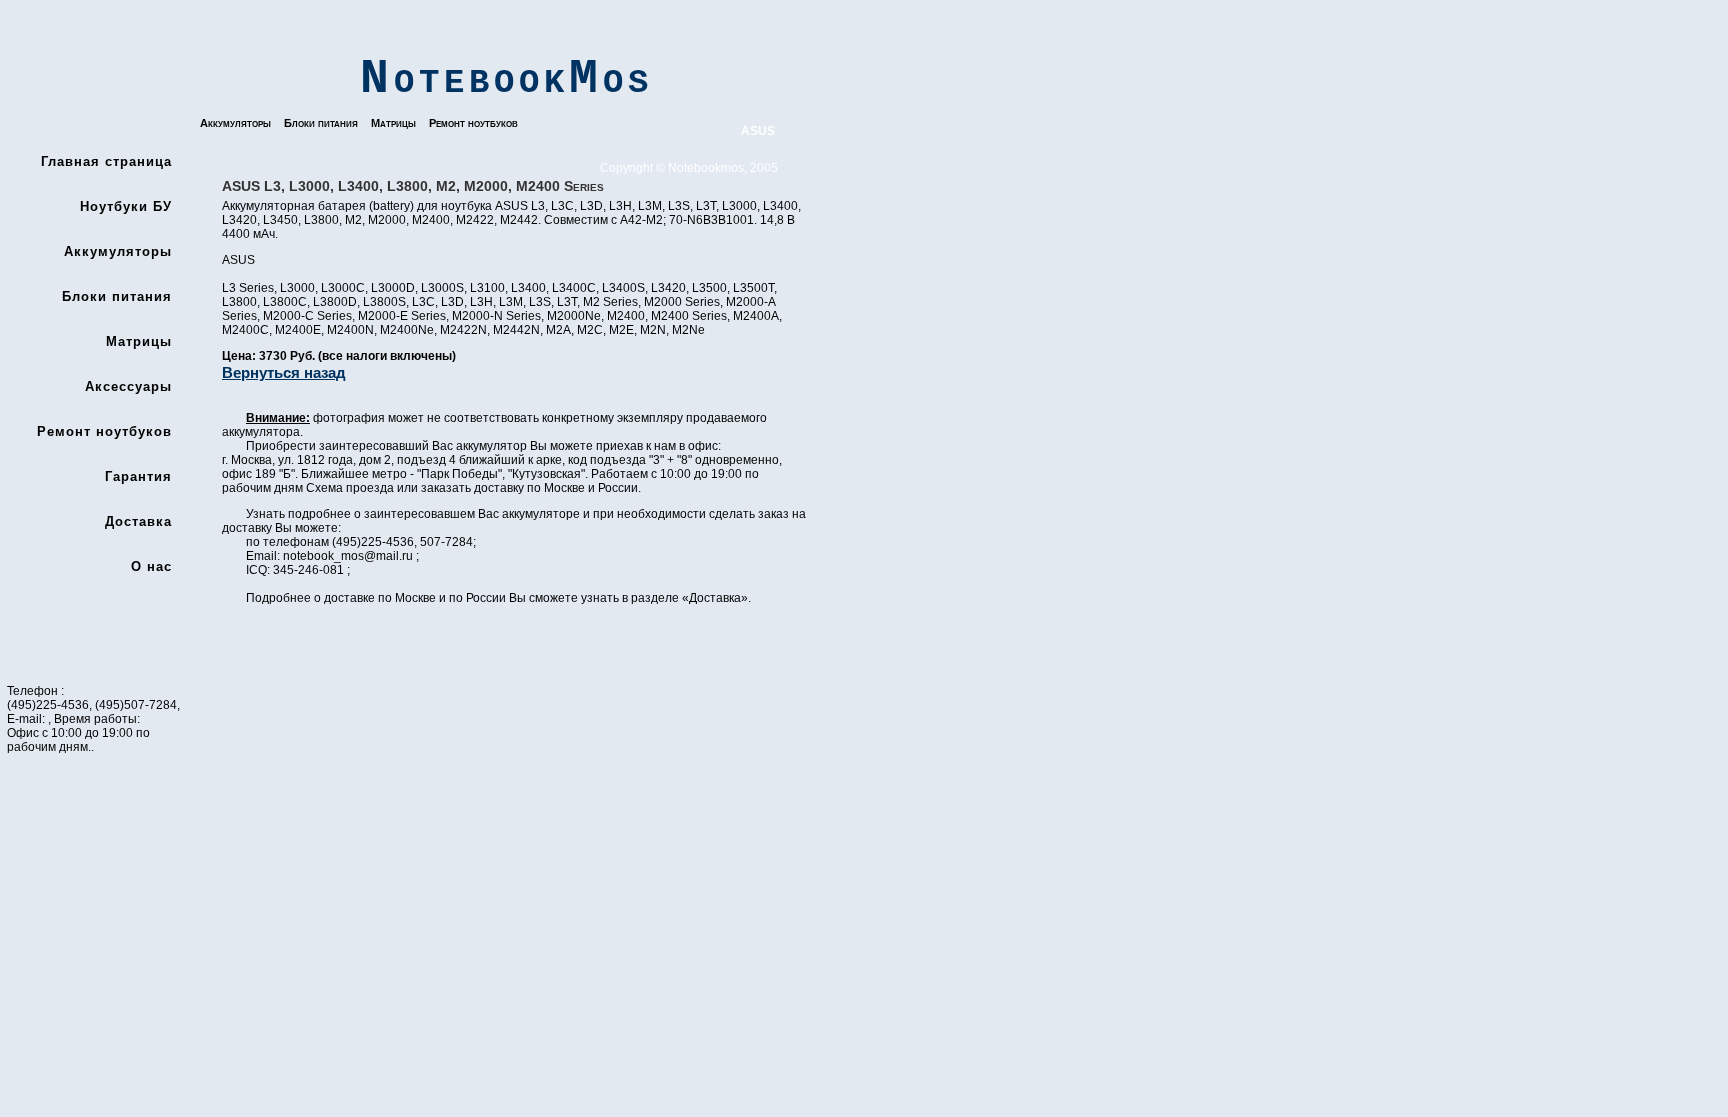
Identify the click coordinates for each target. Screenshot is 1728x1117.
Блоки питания (321, 123)
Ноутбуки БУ (126, 206)
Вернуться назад (284, 372)
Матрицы (393, 123)
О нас (151, 566)
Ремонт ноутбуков (473, 123)
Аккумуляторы (235, 123)
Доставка (138, 521)
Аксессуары (128, 386)
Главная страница (106, 161)
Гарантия (138, 476)
